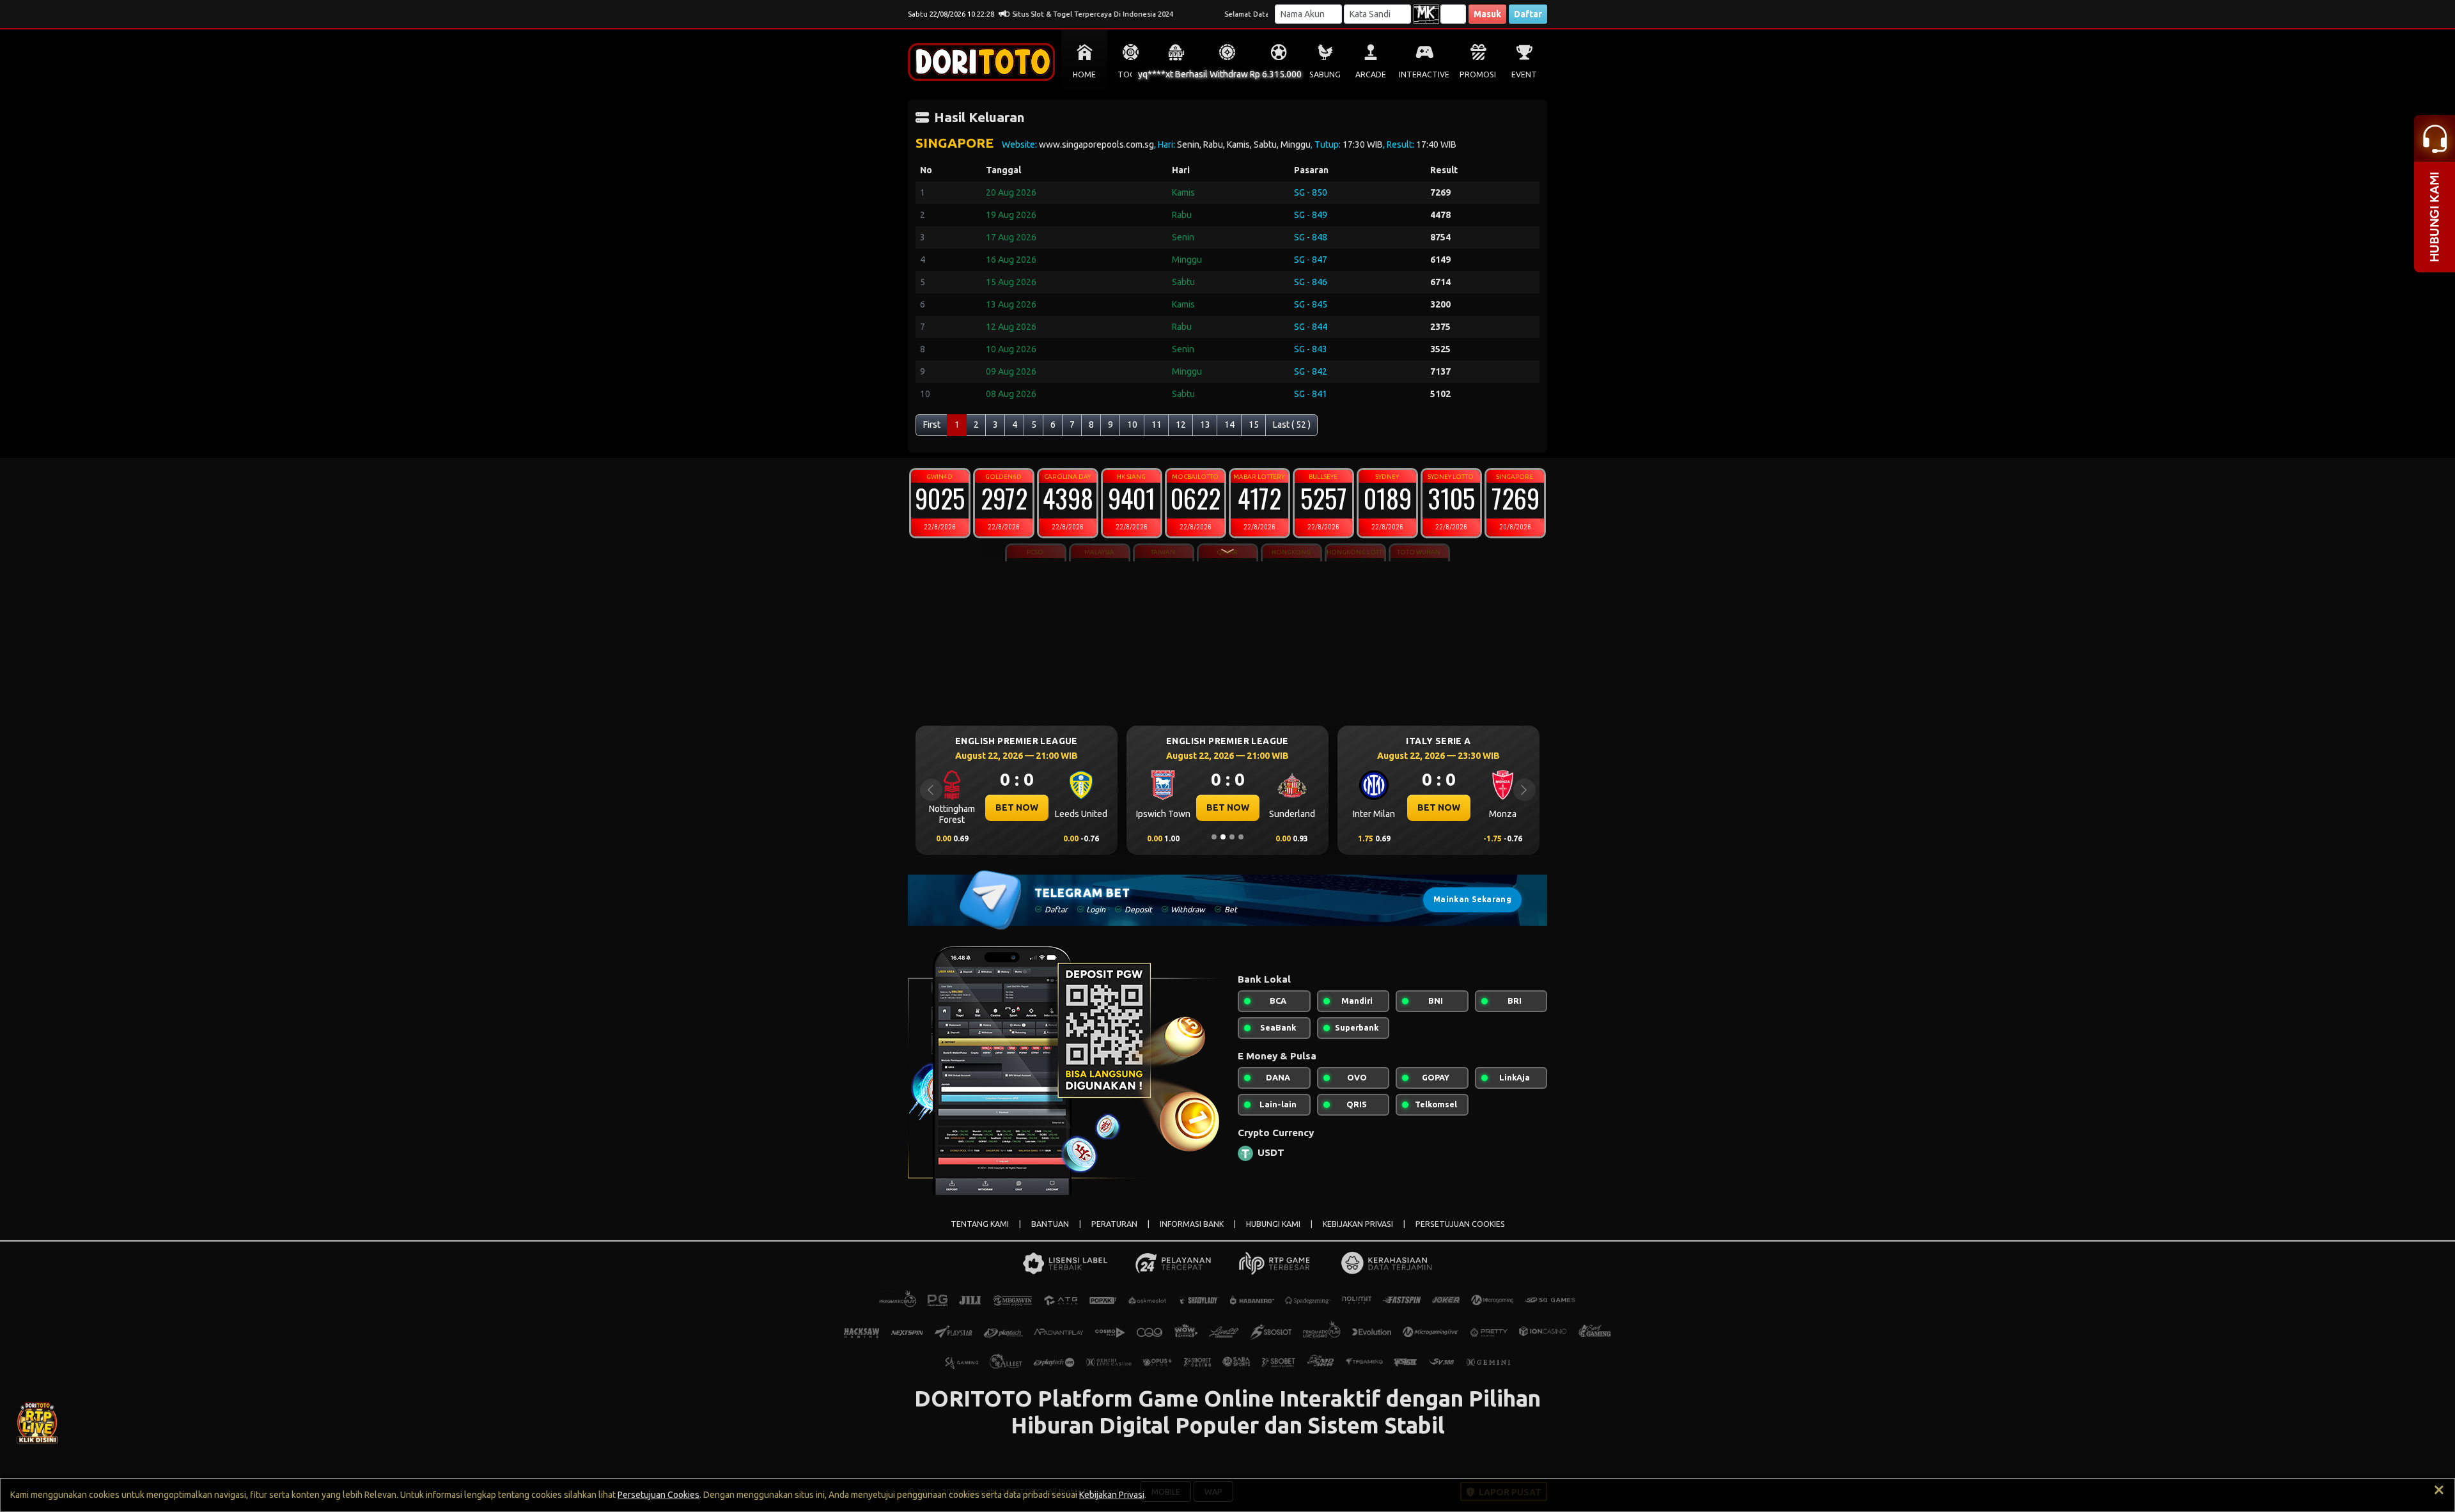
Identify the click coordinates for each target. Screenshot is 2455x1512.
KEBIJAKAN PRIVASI (1358, 1224)
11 (1157, 425)
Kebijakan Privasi (1112, 1495)
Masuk (1487, 14)
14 (1229, 425)
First (932, 425)
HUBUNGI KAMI (1273, 1224)
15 (1254, 425)
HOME (1084, 74)
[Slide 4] (1241, 837)
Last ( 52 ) (1292, 425)
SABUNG (1325, 74)
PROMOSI (1478, 74)
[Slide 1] (1214, 837)
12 (1181, 425)
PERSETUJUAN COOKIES (1460, 1224)
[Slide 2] (1223, 837)
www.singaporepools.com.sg (1096, 144)
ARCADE (1371, 74)
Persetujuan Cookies (659, 1495)
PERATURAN (1114, 1224)
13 (1205, 425)
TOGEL (1131, 74)
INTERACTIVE (1424, 74)
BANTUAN (1050, 1224)
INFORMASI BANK (1192, 1224)
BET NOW (1017, 807)
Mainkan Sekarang (1472, 899)
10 (1132, 425)
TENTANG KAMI (980, 1224)
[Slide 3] (1232, 837)
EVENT (1524, 74)
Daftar (1528, 14)
